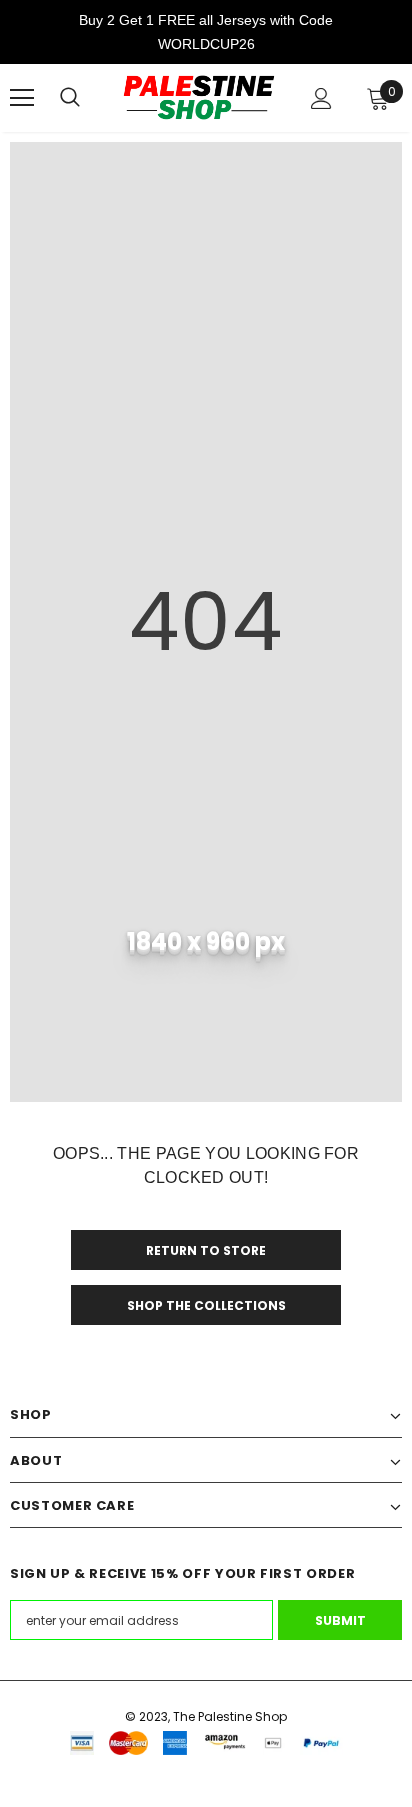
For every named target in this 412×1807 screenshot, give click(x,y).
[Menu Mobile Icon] (22, 98)
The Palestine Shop (230, 1716)
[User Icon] (321, 98)
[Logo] (198, 98)
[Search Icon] (70, 98)
